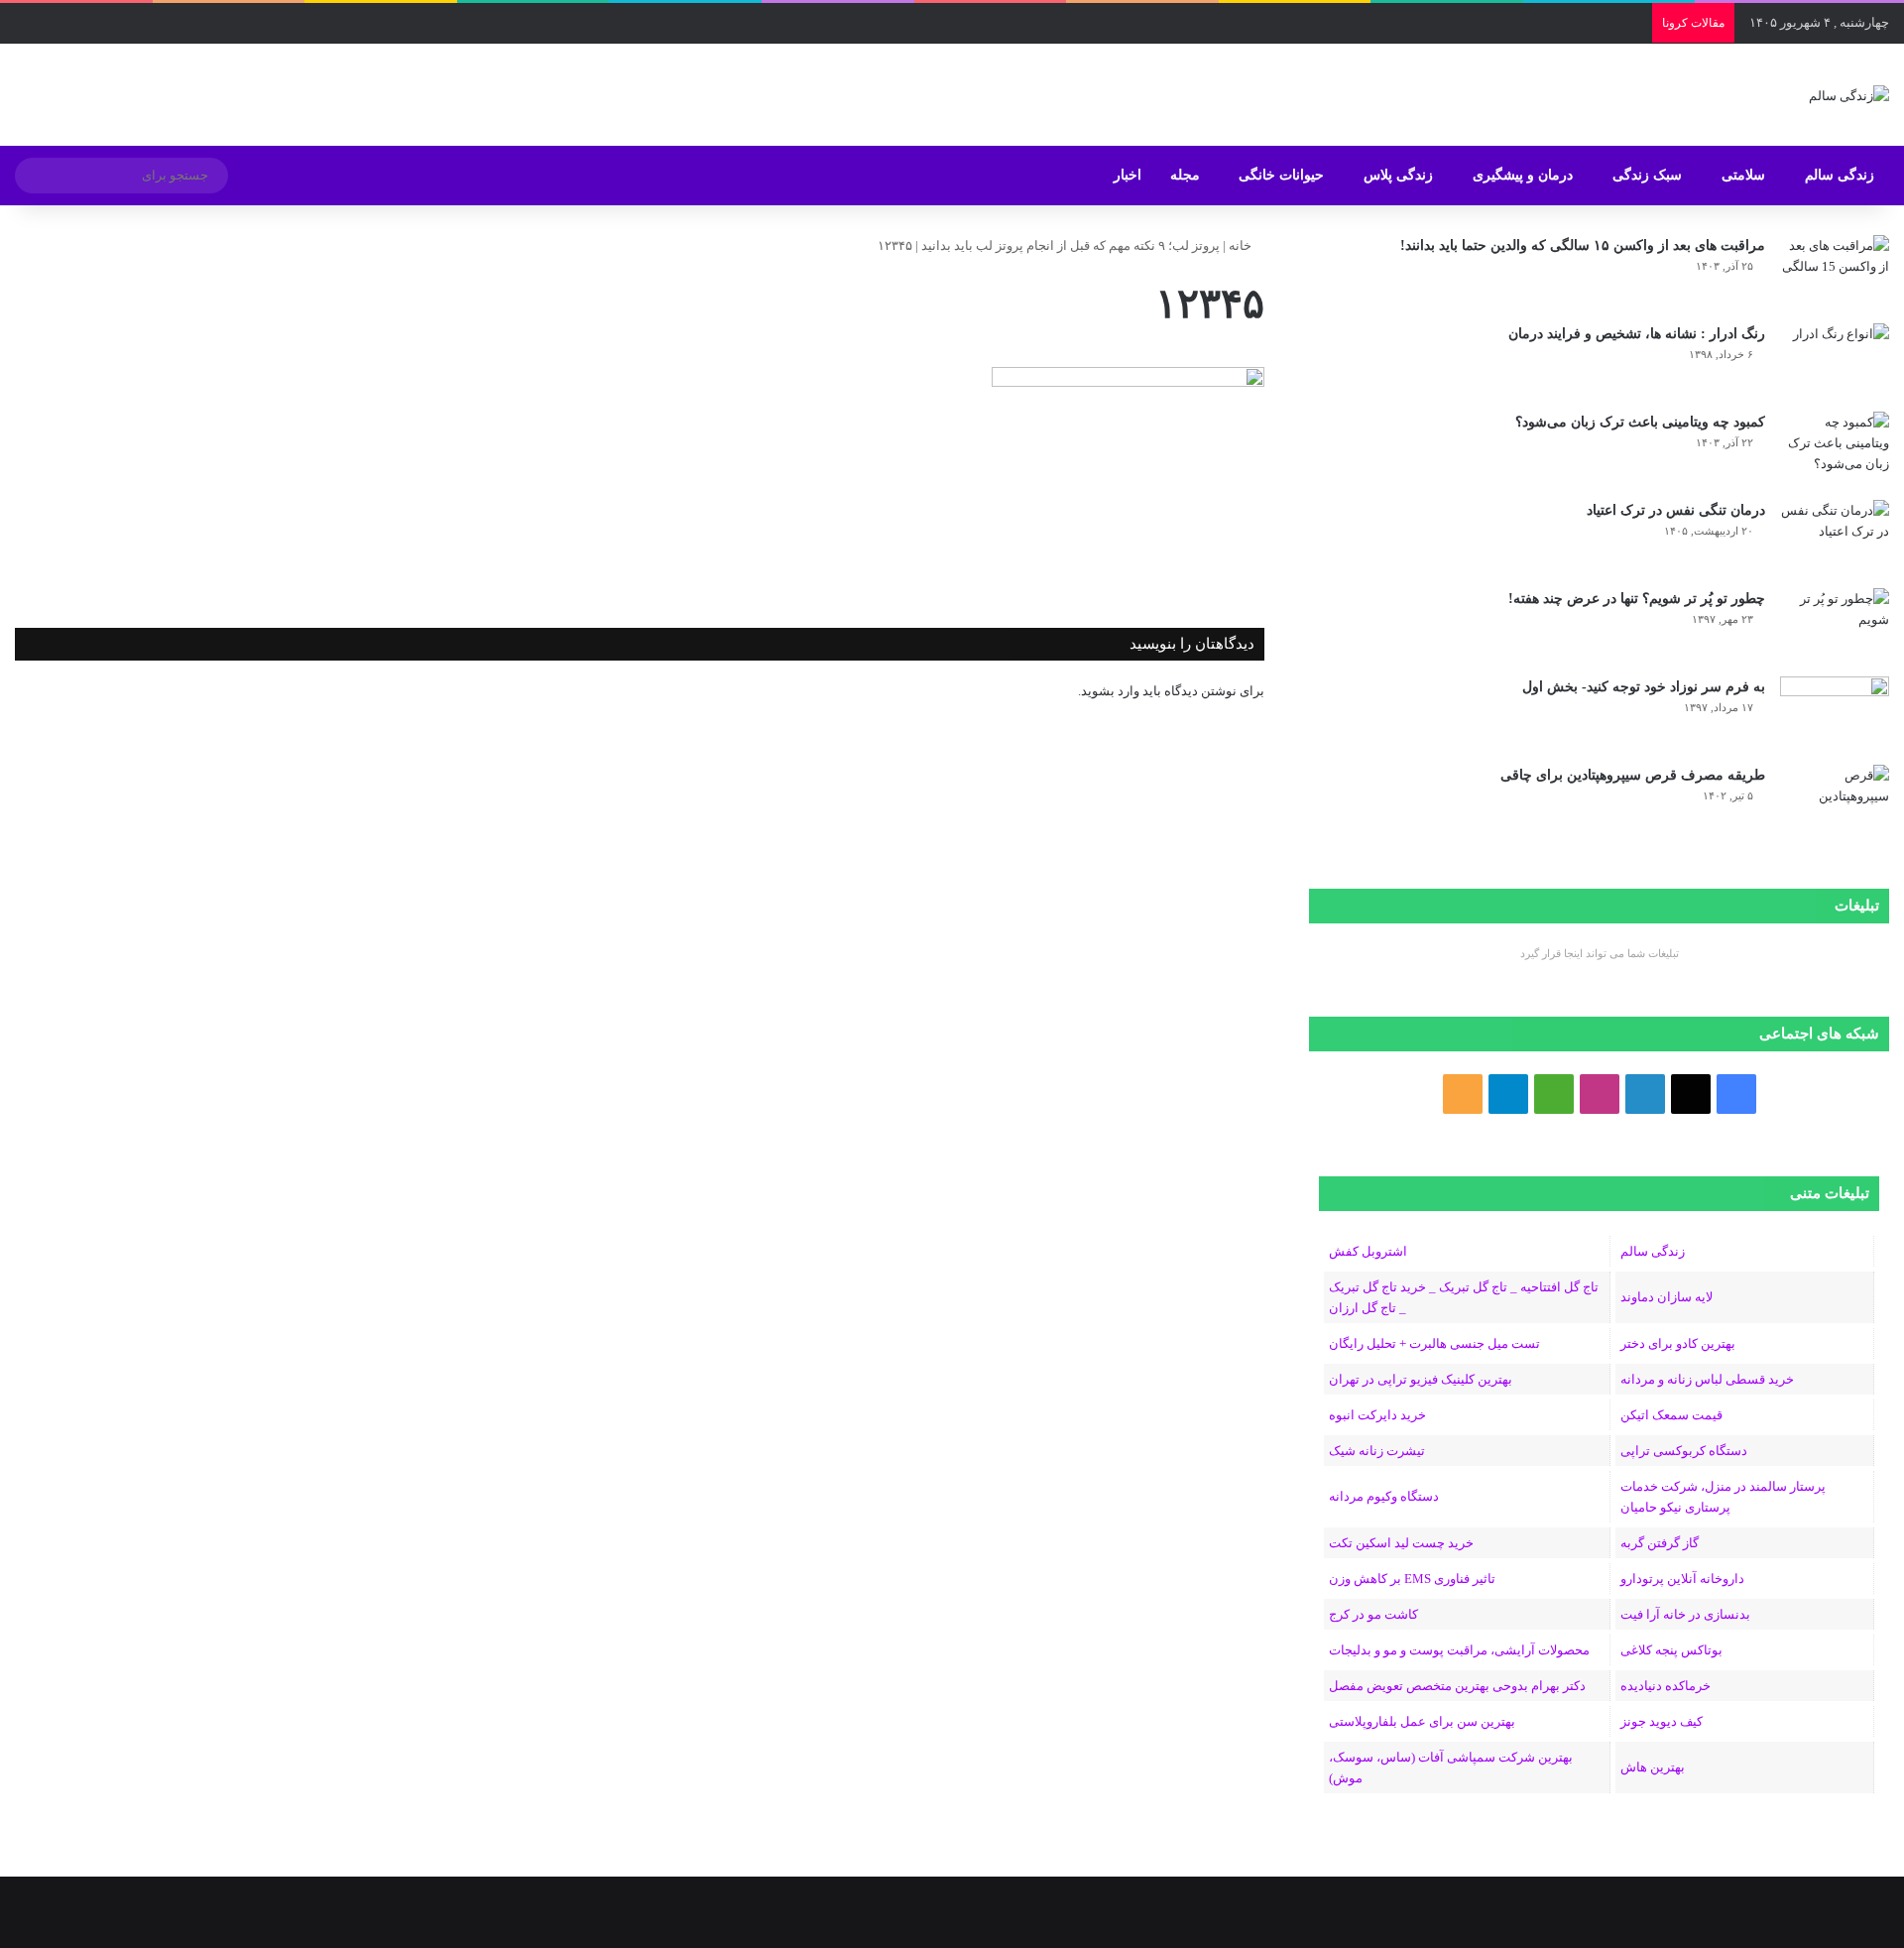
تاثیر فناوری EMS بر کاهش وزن (1412, 1579)
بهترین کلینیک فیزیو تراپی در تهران (1421, 1379)
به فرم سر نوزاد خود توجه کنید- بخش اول (1644, 687)
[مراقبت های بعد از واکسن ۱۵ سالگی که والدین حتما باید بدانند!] (1835, 272)
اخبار (1128, 175)
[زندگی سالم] (1849, 95)
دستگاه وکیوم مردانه (1384, 1496)
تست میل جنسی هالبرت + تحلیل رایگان (1434, 1343)
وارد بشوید (1110, 691)
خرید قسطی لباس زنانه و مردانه (1707, 1379)
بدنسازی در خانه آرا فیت (1685, 1614)
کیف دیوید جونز (1662, 1721)
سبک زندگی (1647, 175)
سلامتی (1743, 175)
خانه (1242, 245)
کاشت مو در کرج (1373, 1614)
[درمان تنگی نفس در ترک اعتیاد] (1835, 537)
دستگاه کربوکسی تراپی (1684, 1451)
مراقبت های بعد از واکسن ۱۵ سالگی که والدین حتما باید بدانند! (1583, 245)
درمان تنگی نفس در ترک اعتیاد (1676, 510)
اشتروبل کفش (1368, 1251)
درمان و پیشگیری (1523, 175)
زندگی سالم (1840, 175)
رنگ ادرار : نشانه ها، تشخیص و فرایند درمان (1637, 334)
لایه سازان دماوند (1666, 1297)
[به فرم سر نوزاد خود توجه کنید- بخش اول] (1835, 714)
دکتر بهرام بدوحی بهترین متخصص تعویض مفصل (1457, 1686)
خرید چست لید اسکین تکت (1401, 1543)
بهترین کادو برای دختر (1678, 1343)
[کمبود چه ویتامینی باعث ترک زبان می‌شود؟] (1835, 449)
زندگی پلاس (1398, 175)
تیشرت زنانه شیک (1377, 1451)
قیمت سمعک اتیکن (1671, 1415)
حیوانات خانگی (1281, 175)
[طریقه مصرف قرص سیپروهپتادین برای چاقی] (1835, 802)
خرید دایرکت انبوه (1377, 1415)
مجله (1185, 175)
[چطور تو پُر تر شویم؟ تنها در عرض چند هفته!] (1835, 625)
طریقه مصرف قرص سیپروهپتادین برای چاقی (1633, 775)
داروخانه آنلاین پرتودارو (1682, 1579)
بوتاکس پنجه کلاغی (1671, 1650)
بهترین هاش (1653, 1767)
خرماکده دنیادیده (1666, 1686)
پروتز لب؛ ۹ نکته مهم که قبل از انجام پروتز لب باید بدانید (1071, 245)
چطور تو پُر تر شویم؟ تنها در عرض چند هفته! (1637, 599)
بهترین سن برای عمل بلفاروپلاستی (1422, 1721)
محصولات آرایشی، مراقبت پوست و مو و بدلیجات (1459, 1650)
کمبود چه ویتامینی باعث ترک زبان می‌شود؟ (1640, 422)
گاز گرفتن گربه (1660, 1543)
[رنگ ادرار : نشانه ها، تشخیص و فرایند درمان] (1835, 361)
